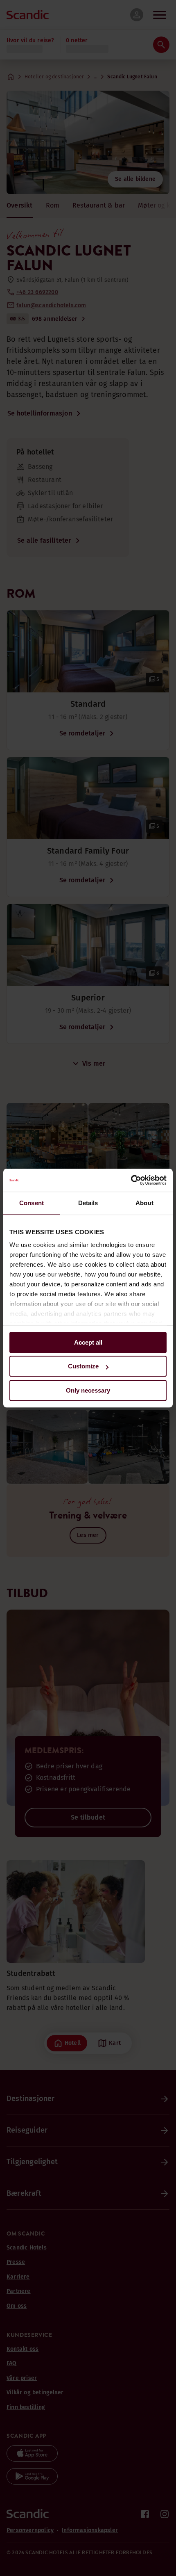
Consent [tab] (32, 1203)
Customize (83, 1366)
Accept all (88, 1342)
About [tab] (144, 1203)
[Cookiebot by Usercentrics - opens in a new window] (131, 1180)
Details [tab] (88, 1203)
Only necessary (88, 1390)
